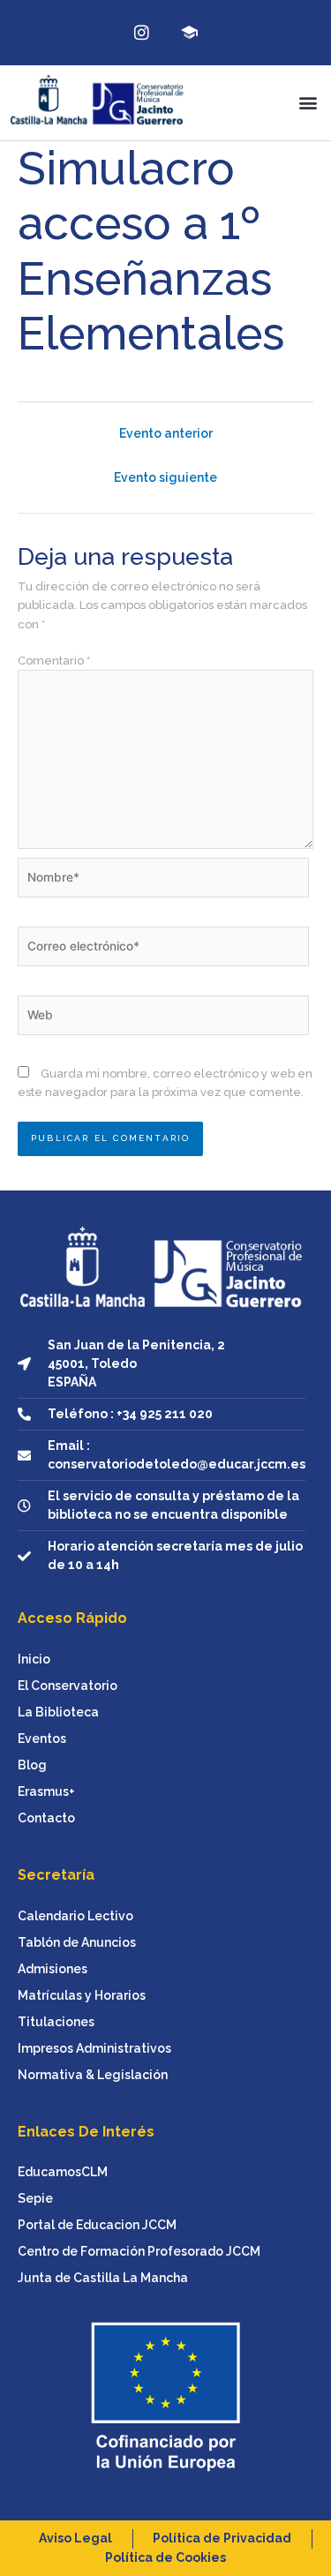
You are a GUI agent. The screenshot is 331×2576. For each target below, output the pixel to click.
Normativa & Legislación (93, 2075)
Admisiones (53, 1969)
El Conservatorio (68, 1686)
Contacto (46, 1818)
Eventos (42, 1739)
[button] (308, 103)
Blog (32, 1765)
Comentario (54, 661)
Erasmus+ (46, 1791)
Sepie (35, 2198)
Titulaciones (56, 2022)
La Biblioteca (58, 1712)
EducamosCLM (63, 2172)
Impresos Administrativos (94, 2048)
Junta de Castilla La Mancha (103, 2278)
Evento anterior (166, 433)
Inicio (34, 1659)
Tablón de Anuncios (77, 1942)
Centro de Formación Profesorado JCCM (139, 2251)
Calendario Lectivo (75, 1916)
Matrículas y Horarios (82, 1995)
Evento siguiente (165, 477)
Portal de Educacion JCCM (97, 2225)
